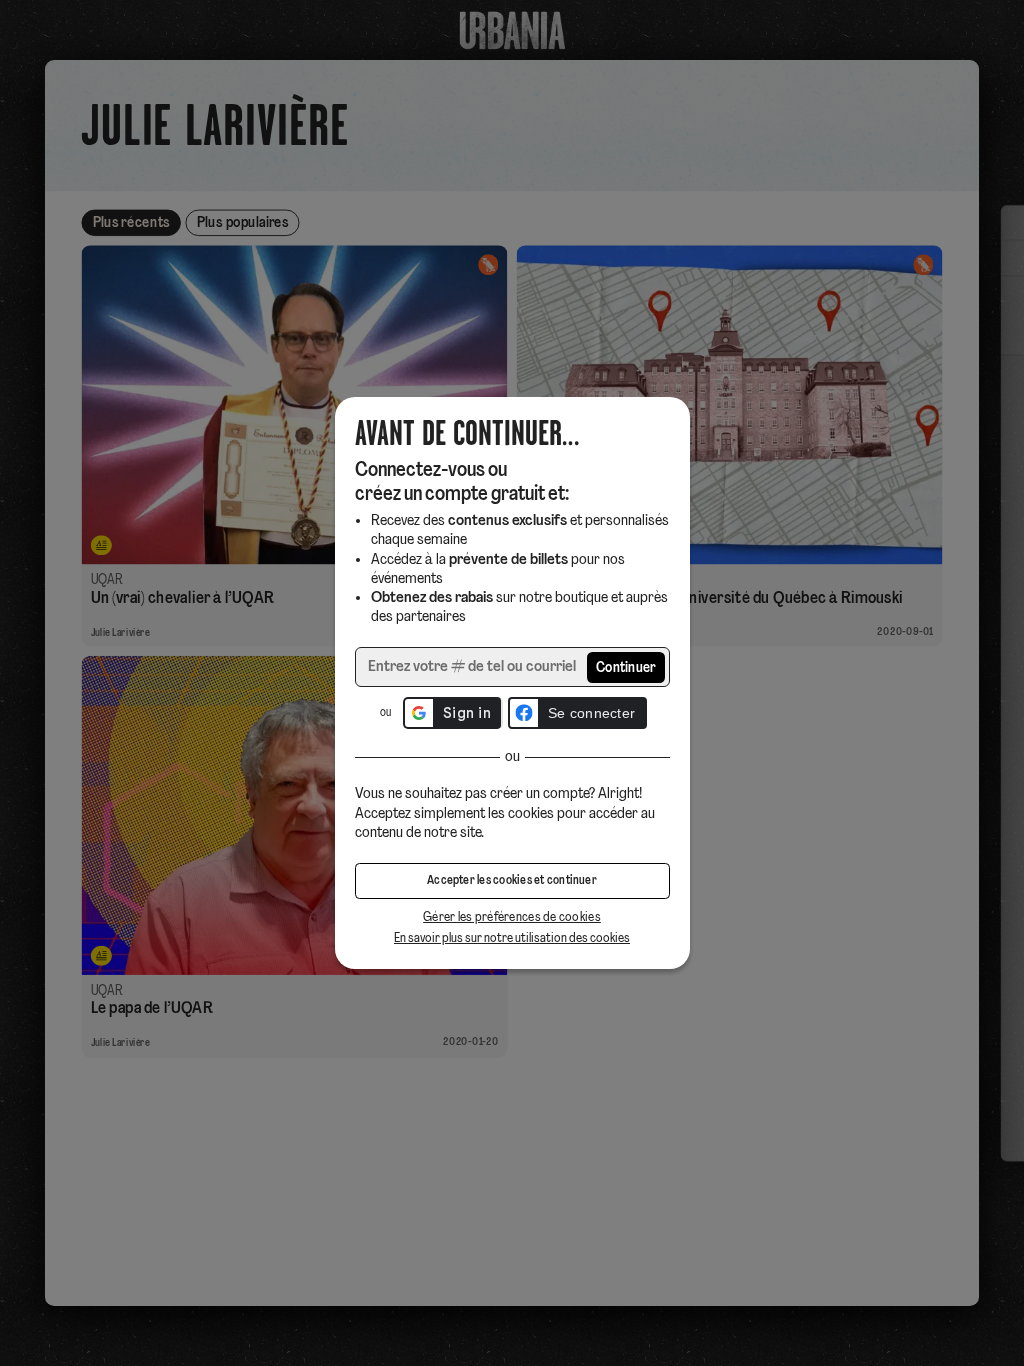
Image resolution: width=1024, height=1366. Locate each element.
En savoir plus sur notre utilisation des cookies (512, 938)
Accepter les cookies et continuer (512, 881)
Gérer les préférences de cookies (512, 917)
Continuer (626, 668)
